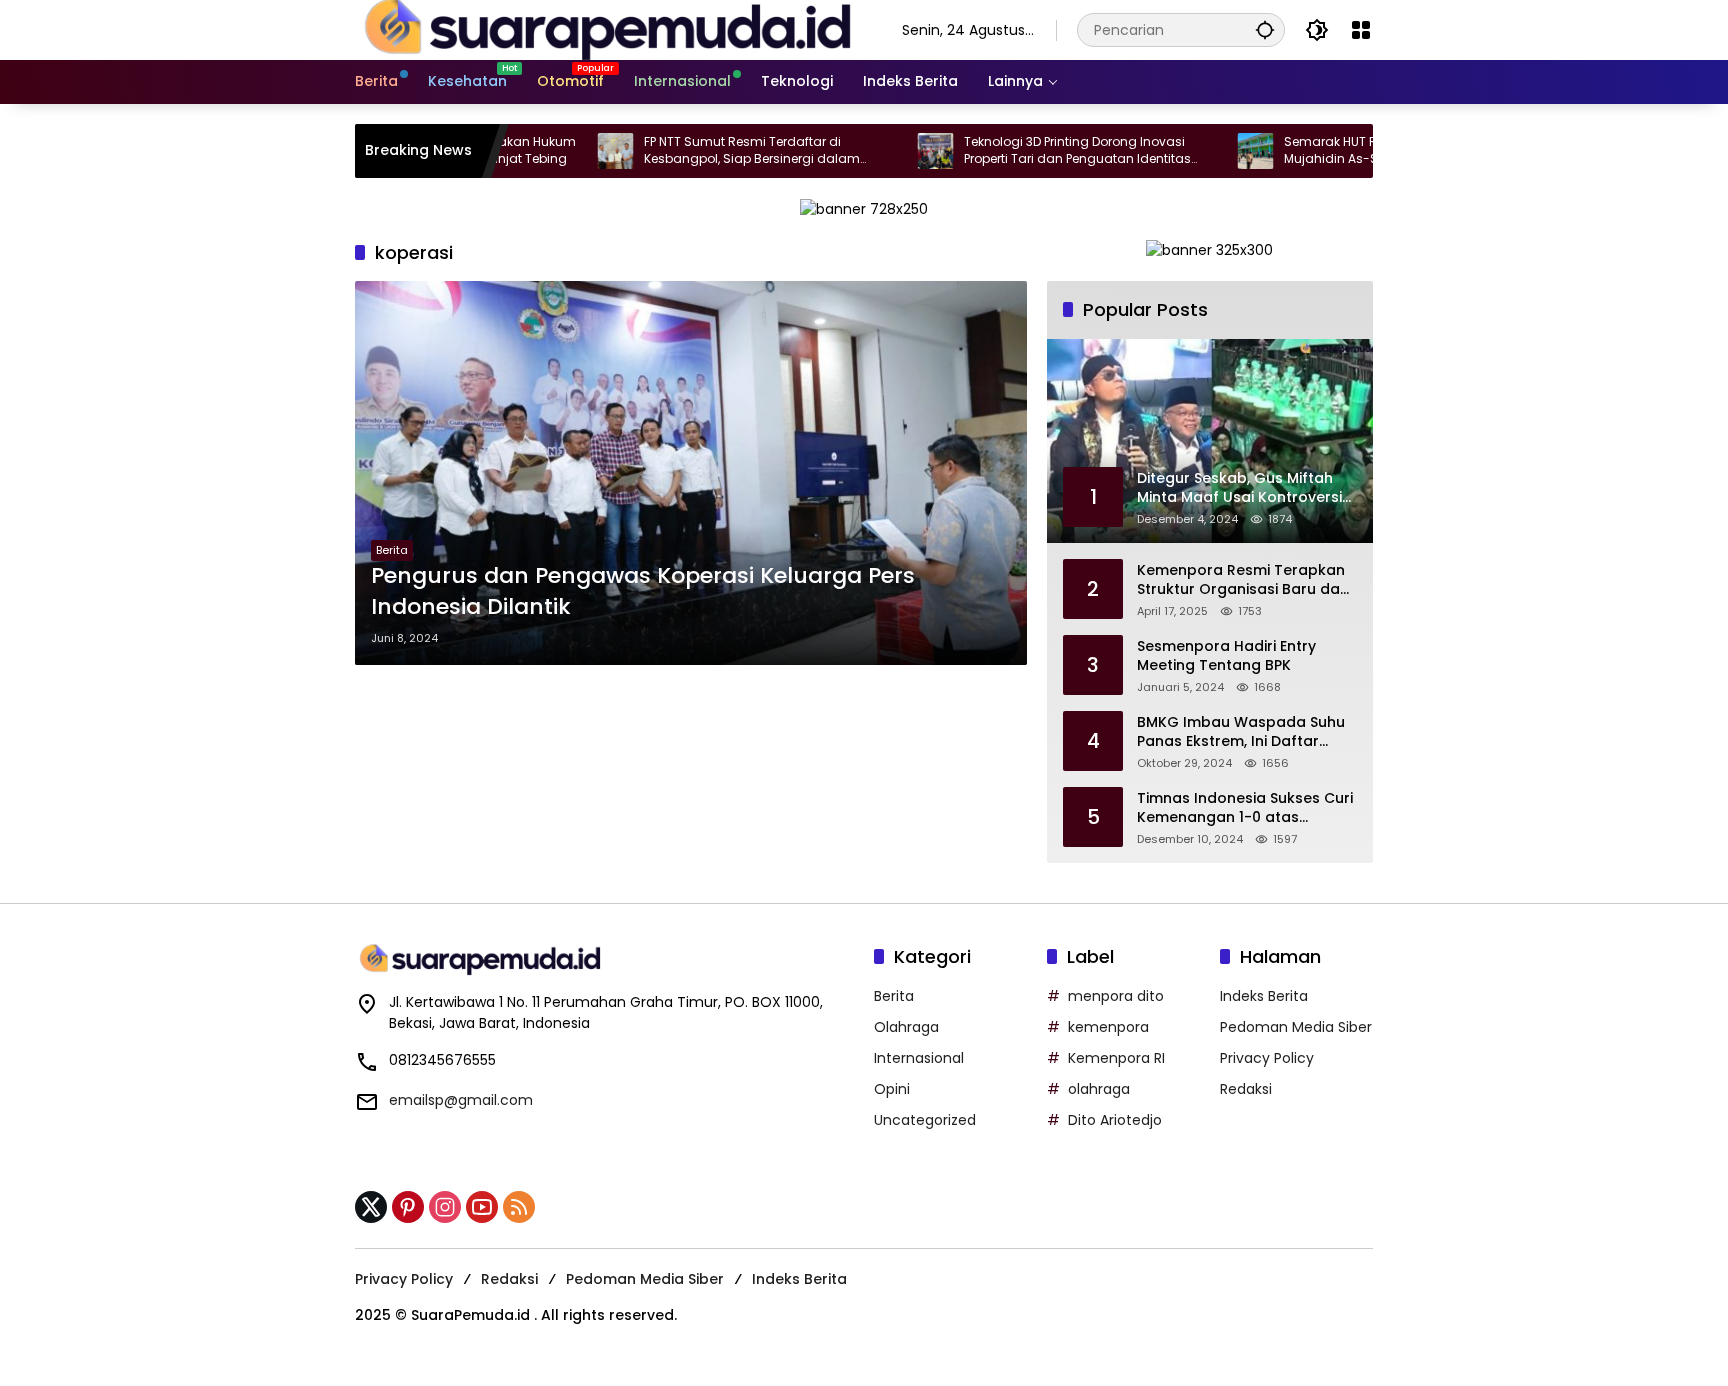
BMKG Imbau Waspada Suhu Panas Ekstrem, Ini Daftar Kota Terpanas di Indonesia (1241, 732)
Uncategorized (925, 1120)
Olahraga (906, 1027)
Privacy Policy (1267, 1058)
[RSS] (519, 1207)
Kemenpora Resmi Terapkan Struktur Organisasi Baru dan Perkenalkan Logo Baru (1243, 580)
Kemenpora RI (1116, 1058)
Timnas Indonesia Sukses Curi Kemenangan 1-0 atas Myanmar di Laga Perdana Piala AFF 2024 (1245, 808)
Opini (892, 1089)
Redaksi (1246, 1089)
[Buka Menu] (1361, 30)
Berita (392, 550)
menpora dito (1116, 996)
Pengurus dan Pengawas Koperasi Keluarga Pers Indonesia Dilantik (643, 591)
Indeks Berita (1264, 996)
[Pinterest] (408, 1207)
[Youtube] (482, 1207)
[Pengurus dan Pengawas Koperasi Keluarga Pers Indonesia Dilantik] (691, 473)
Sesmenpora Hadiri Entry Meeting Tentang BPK (1226, 656)
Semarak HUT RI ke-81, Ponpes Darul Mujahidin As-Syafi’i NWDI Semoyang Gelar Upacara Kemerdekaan (1342, 151)
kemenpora (1108, 1027)
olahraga (1099, 1089)
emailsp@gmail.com (461, 1100)
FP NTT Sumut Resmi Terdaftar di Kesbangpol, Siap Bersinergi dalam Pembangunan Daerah (696, 151)
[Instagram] (445, 1207)
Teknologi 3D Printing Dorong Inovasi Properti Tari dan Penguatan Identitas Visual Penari (1021, 151)
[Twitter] (371, 1207)
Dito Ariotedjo (1115, 1120)
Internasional (919, 1058)
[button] (1265, 29)
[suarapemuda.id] (608, 29)
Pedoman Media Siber (1296, 1027)
